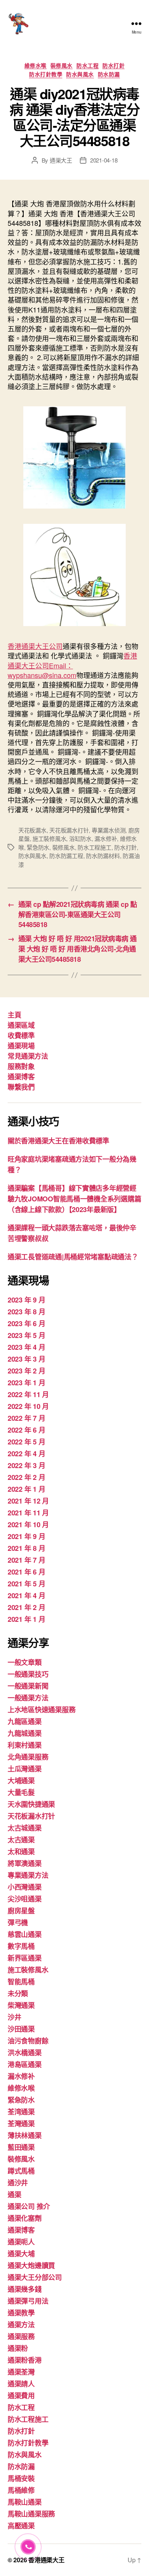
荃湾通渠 (21, 2112)
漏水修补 (106, 838)
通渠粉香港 (25, 2360)
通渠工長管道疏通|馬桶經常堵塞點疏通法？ (73, 1257)
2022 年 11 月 (28, 1394)
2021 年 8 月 (26, 1548)
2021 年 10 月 (28, 1525)
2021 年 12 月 (28, 1501)
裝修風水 (62, 66)
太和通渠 (21, 1851)
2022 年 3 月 (26, 1465)
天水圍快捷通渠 (31, 1804)
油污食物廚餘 (28, 2041)
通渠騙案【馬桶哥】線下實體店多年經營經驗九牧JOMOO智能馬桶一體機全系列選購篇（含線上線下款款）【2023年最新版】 (74, 1199)
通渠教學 (21, 2313)
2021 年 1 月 (26, 1619)
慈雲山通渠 (25, 1934)
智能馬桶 (21, 1982)
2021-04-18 (104, 160)
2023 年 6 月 (26, 1323)
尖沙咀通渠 (25, 1899)
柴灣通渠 (21, 2005)
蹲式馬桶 (21, 2171)
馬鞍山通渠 (25, 2502)
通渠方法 (21, 2325)
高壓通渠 (21, 2526)
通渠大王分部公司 (35, 2277)
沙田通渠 (21, 2029)
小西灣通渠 (25, 1887)
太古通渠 (21, 1840)
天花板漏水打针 (69, 830)
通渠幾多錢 (25, 2289)
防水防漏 (109, 74)
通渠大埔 (21, 2254)
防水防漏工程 (66, 856)
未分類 (18, 1993)
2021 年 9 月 (26, 1536)
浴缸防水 (80, 838)
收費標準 (21, 1035)
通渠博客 (21, 1077)
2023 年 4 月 (26, 1347)
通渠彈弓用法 (28, 2301)
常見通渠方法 (28, 1056)
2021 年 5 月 (26, 1584)
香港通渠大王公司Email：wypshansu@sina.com (72, 665)
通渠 (14, 2194)
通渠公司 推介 (29, 2206)
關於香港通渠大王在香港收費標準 (58, 1141)
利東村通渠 (25, 1745)
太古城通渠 (25, 1828)
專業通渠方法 (28, 1875)
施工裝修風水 (49, 838)
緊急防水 (38, 847)
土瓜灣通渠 (25, 1769)
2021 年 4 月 (26, 1596)
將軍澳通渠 (25, 1863)
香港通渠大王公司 (35, 646)
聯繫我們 (21, 1087)
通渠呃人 (21, 2242)
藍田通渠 (21, 2147)
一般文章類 (25, 1662)
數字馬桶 (21, 1946)
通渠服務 (21, 2336)
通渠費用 (21, 2396)
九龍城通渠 (25, 1733)
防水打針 (113, 66)
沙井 (14, 2017)
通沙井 (18, 2183)
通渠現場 (21, 1046)
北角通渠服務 (28, 1757)
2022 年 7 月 (26, 1418)
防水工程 (87, 66)
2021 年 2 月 (26, 1607)
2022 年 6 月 (26, 1430)
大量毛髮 (21, 1792)
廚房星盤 (21, 1911)
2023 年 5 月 (26, 1335)
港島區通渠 (25, 2064)
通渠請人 (21, 2384)
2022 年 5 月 (26, 1442)
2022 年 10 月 (28, 1406)
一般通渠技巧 (28, 1674)
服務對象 (21, 1066)
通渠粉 (18, 2348)
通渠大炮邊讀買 (31, 2265)
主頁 (14, 1015)
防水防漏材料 (103, 856)
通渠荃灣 (21, 2372)
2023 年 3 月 (26, 1359)
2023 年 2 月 (26, 1371)
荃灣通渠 (21, 2124)
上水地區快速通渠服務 (41, 1710)
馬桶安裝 (21, 2478)
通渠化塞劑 (25, 2218)
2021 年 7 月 (26, 1560)
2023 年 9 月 (26, 1300)
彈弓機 (18, 1922)
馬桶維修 (21, 2490)
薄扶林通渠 (25, 2135)
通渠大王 (61, 160)
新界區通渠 (25, 1958)
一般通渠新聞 (28, 1686)
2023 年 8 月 (26, 1312)
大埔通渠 (21, 1781)
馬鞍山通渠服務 (31, 2514)
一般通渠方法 (28, 1698)
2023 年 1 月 (26, 1383)
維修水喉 (36, 66)
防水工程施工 (94, 847)
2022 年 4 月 (26, 1454)
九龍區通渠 (25, 1721)
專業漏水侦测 (109, 830)
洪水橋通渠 (25, 2053)
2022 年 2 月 (26, 1477)
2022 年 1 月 (26, 1489)
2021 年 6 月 (26, 1572)
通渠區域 (21, 1025)
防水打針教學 (46, 74)
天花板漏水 (32, 830)
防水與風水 (80, 74)
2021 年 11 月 (28, 1513)
